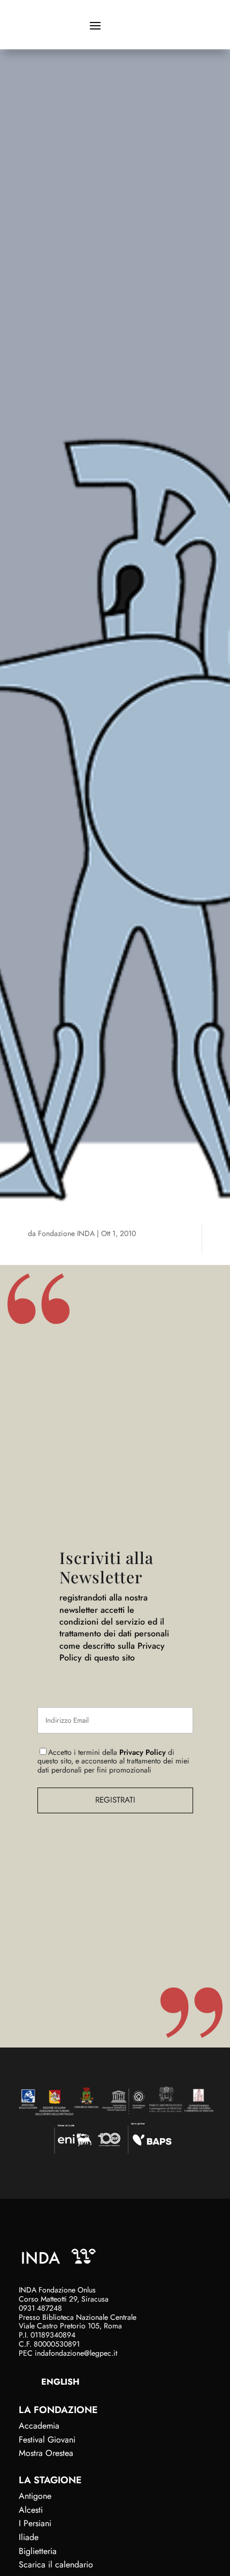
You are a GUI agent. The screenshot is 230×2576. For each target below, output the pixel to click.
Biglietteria (38, 2551)
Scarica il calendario (56, 2564)
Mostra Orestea (46, 2453)
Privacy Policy (143, 1752)
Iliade (29, 2537)
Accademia (39, 2426)
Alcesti (31, 2510)
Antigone (35, 2496)
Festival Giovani (47, 2440)
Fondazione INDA (66, 1233)
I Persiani (35, 2523)
